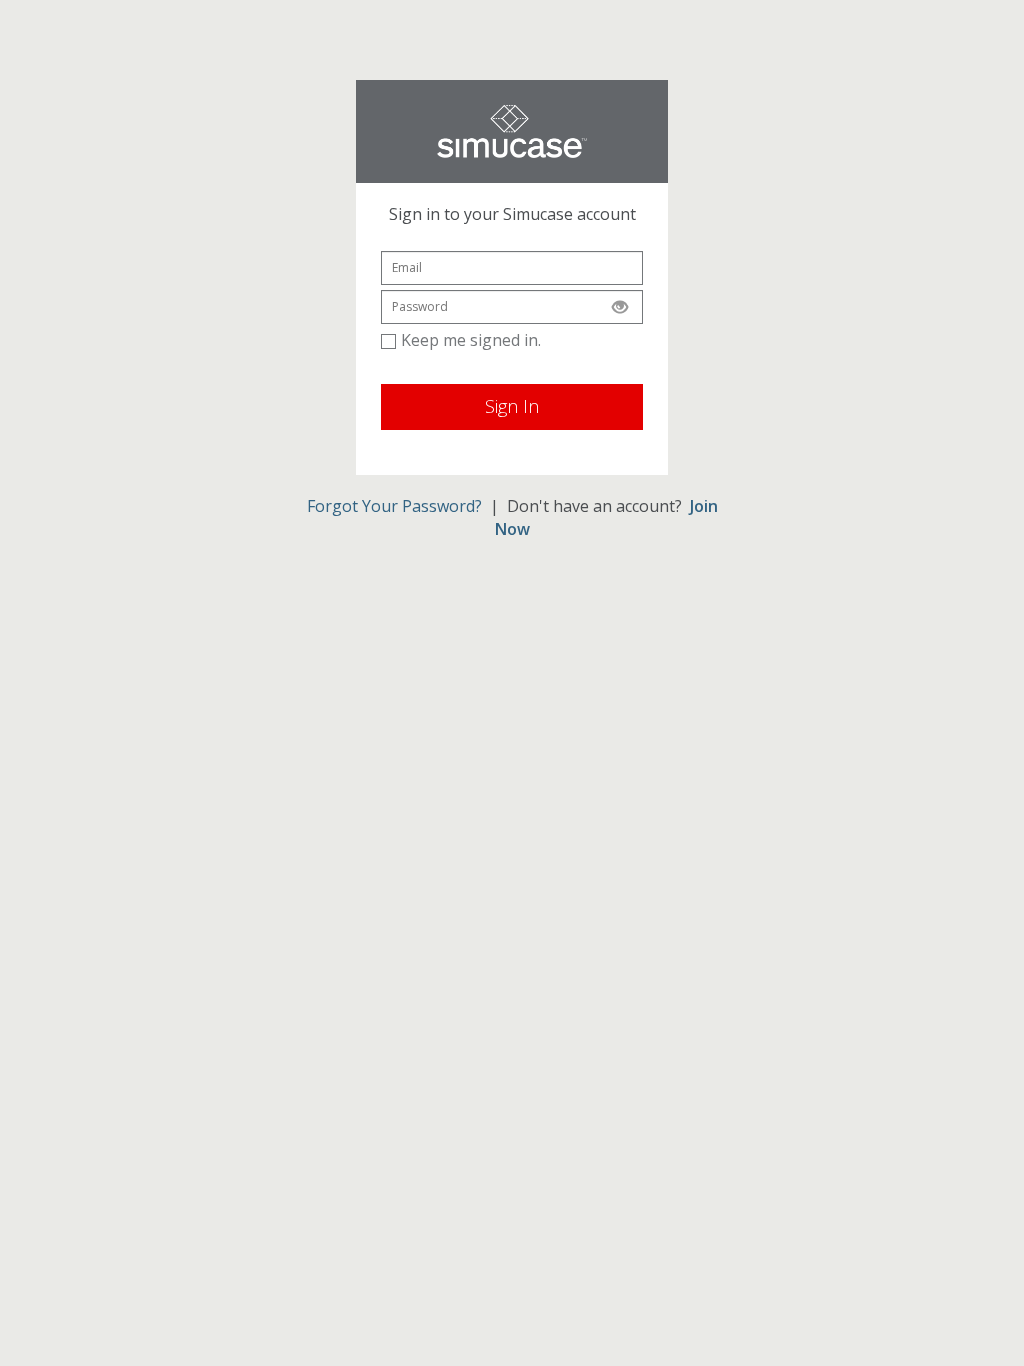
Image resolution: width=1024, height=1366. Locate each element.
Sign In (512, 406)
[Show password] (620, 307)
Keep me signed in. (471, 340)
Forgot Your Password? (394, 506)
